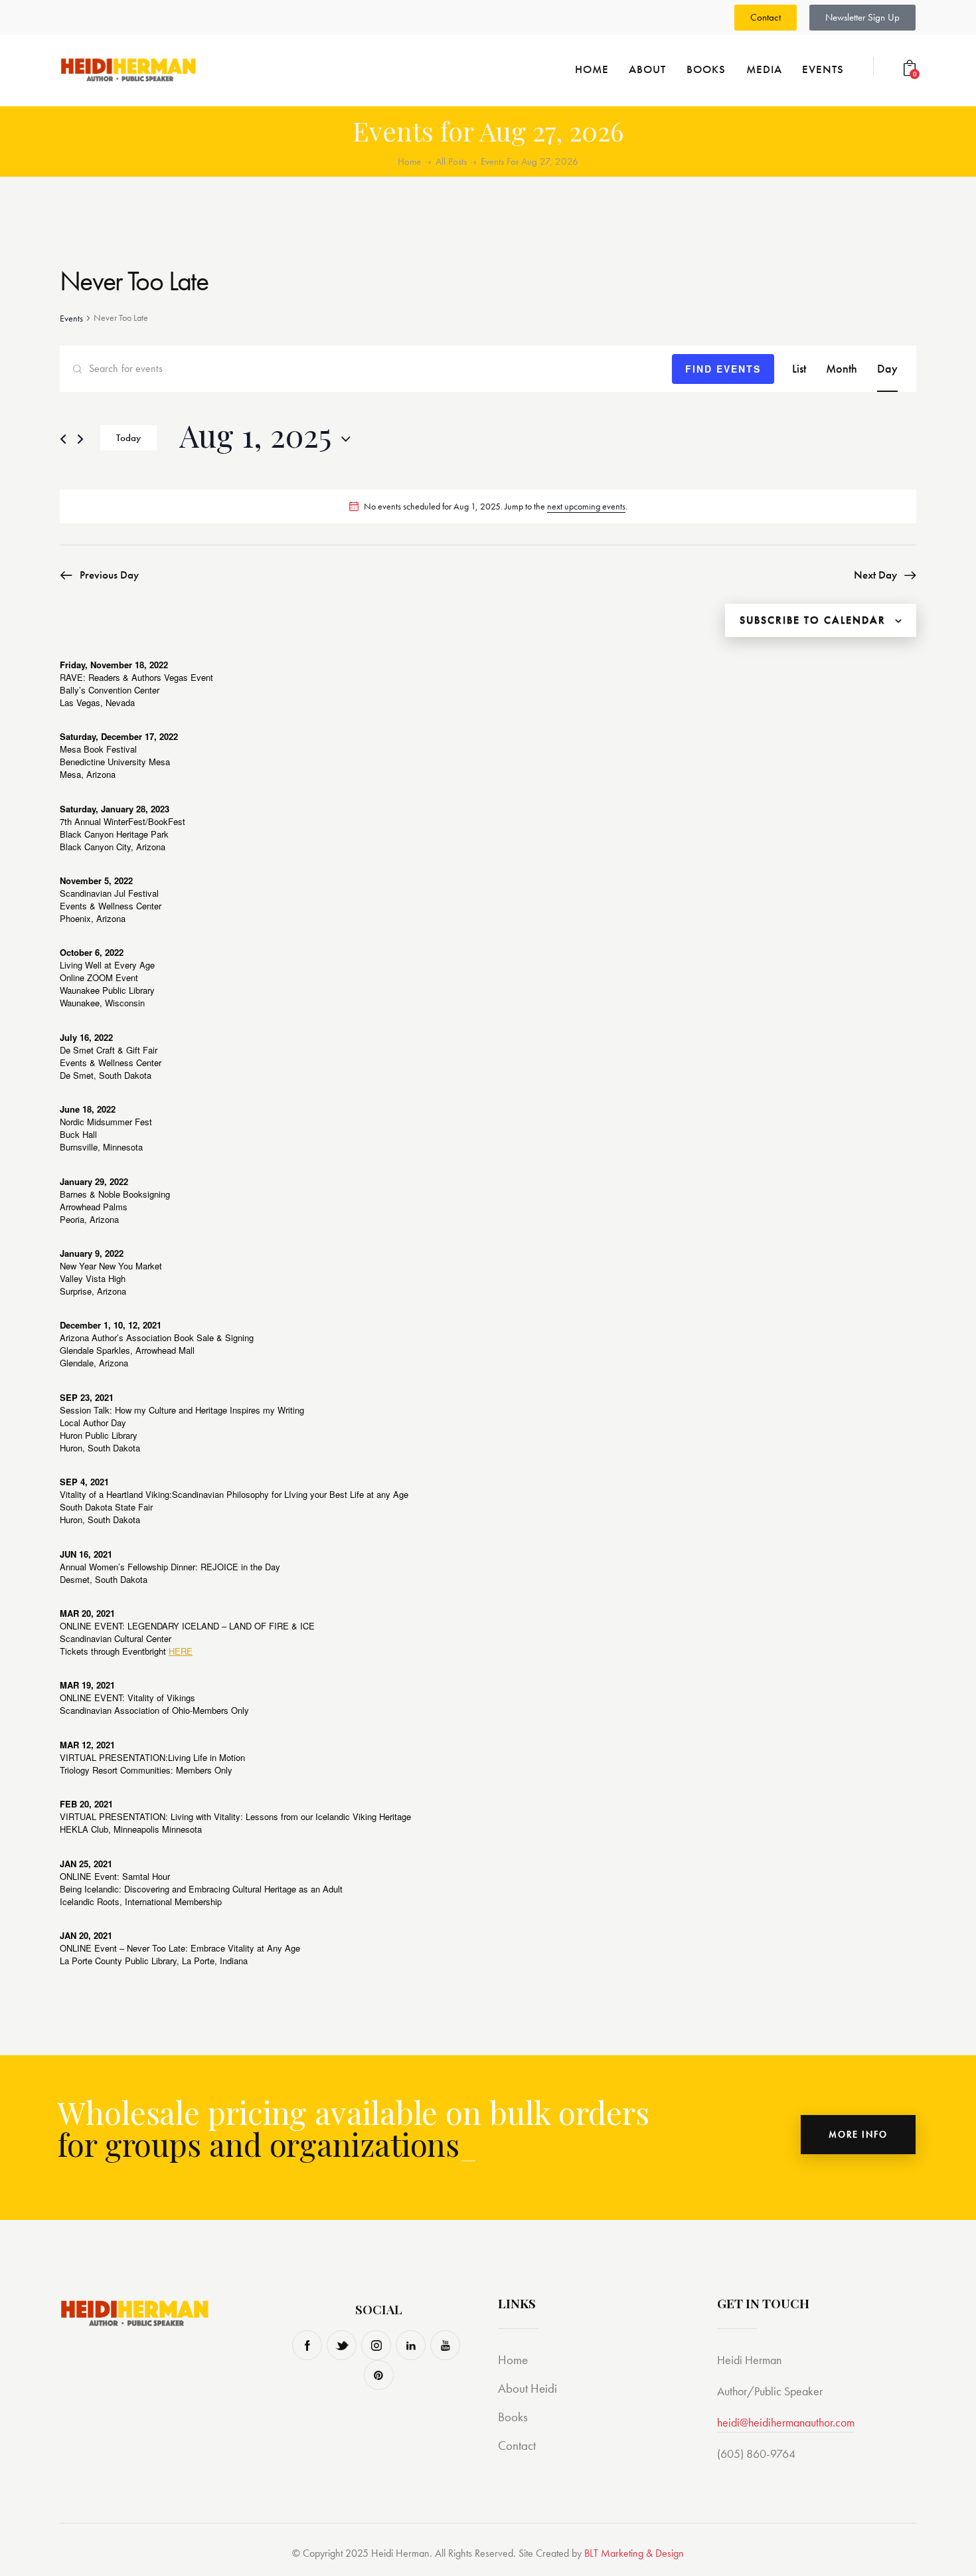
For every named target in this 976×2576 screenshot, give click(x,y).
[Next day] (80, 439)
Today (128, 438)
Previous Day (109, 575)
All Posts (451, 161)
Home (409, 162)
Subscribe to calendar (813, 620)
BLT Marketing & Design (634, 2553)
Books (513, 2417)
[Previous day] (63, 439)
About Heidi (528, 2388)
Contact (517, 2445)
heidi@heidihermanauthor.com (786, 2422)
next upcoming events (586, 506)
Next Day (875, 575)
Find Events (723, 369)
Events (71, 318)
